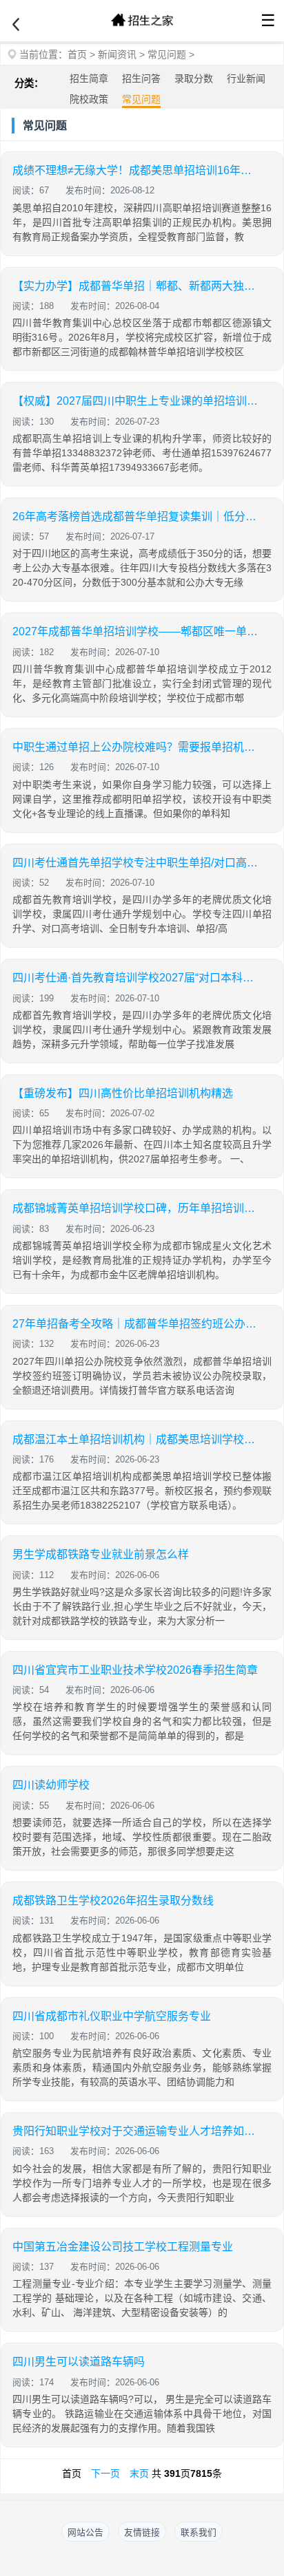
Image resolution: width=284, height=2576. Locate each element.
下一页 (105, 2473)
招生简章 (89, 78)
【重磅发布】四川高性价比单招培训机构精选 (123, 1093)
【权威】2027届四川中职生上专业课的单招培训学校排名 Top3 (136, 401)
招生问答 (141, 78)
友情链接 (142, 2532)
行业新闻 (246, 78)
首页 (77, 54)
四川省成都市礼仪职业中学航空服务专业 (112, 2016)
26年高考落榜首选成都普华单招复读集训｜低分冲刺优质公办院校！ (136, 517)
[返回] (16, 25)
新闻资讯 (117, 54)
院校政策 (89, 99)
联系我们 (199, 2532)
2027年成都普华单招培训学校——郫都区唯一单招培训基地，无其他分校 (136, 631)
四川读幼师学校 (51, 1785)
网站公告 (85, 2532)
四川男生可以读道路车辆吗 (79, 2362)
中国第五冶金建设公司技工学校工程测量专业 (123, 2247)
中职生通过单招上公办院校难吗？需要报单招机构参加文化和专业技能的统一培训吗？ (136, 747)
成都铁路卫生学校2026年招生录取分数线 (113, 1901)
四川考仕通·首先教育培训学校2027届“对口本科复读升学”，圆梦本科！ (136, 978)
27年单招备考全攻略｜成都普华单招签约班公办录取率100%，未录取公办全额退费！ (136, 1324)
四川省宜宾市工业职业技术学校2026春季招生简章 (135, 1670)
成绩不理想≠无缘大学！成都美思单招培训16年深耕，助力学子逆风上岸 (136, 170)
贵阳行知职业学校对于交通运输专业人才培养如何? (136, 2131)
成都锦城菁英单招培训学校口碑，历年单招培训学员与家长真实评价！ (136, 1208)
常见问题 (167, 54)
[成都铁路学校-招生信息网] (142, 21)
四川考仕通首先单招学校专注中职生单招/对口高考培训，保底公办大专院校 (136, 863)
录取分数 (194, 78)
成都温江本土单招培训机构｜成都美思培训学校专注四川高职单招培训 (136, 1439)
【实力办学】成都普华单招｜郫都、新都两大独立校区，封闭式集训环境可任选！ (136, 286)
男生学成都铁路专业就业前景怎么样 (101, 1554)
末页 (139, 2473)
